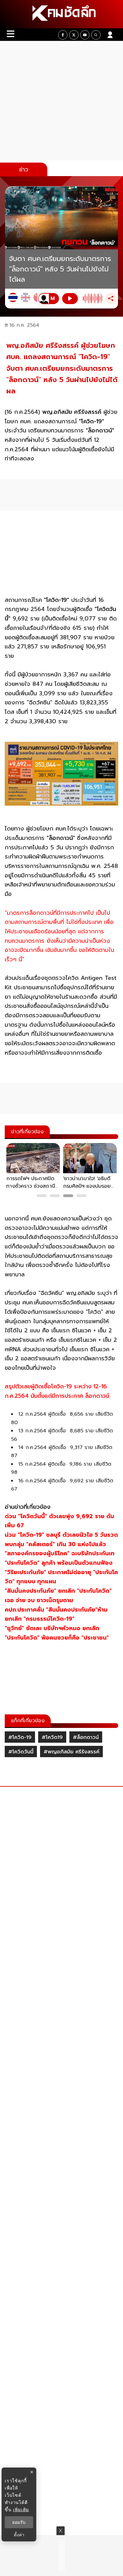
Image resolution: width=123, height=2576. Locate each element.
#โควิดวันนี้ (21, 1752)
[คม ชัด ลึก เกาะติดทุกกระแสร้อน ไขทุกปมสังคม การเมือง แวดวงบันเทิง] (61, 14)
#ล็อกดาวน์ (86, 1737)
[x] (74, 35)
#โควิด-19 (20, 1737)
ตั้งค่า (19, 2535)
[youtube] (85, 35)
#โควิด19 (52, 1737)
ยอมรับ (19, 2522)
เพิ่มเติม (21, 2509)
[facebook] (63, 35)
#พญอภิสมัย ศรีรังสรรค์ (71, 1752)
